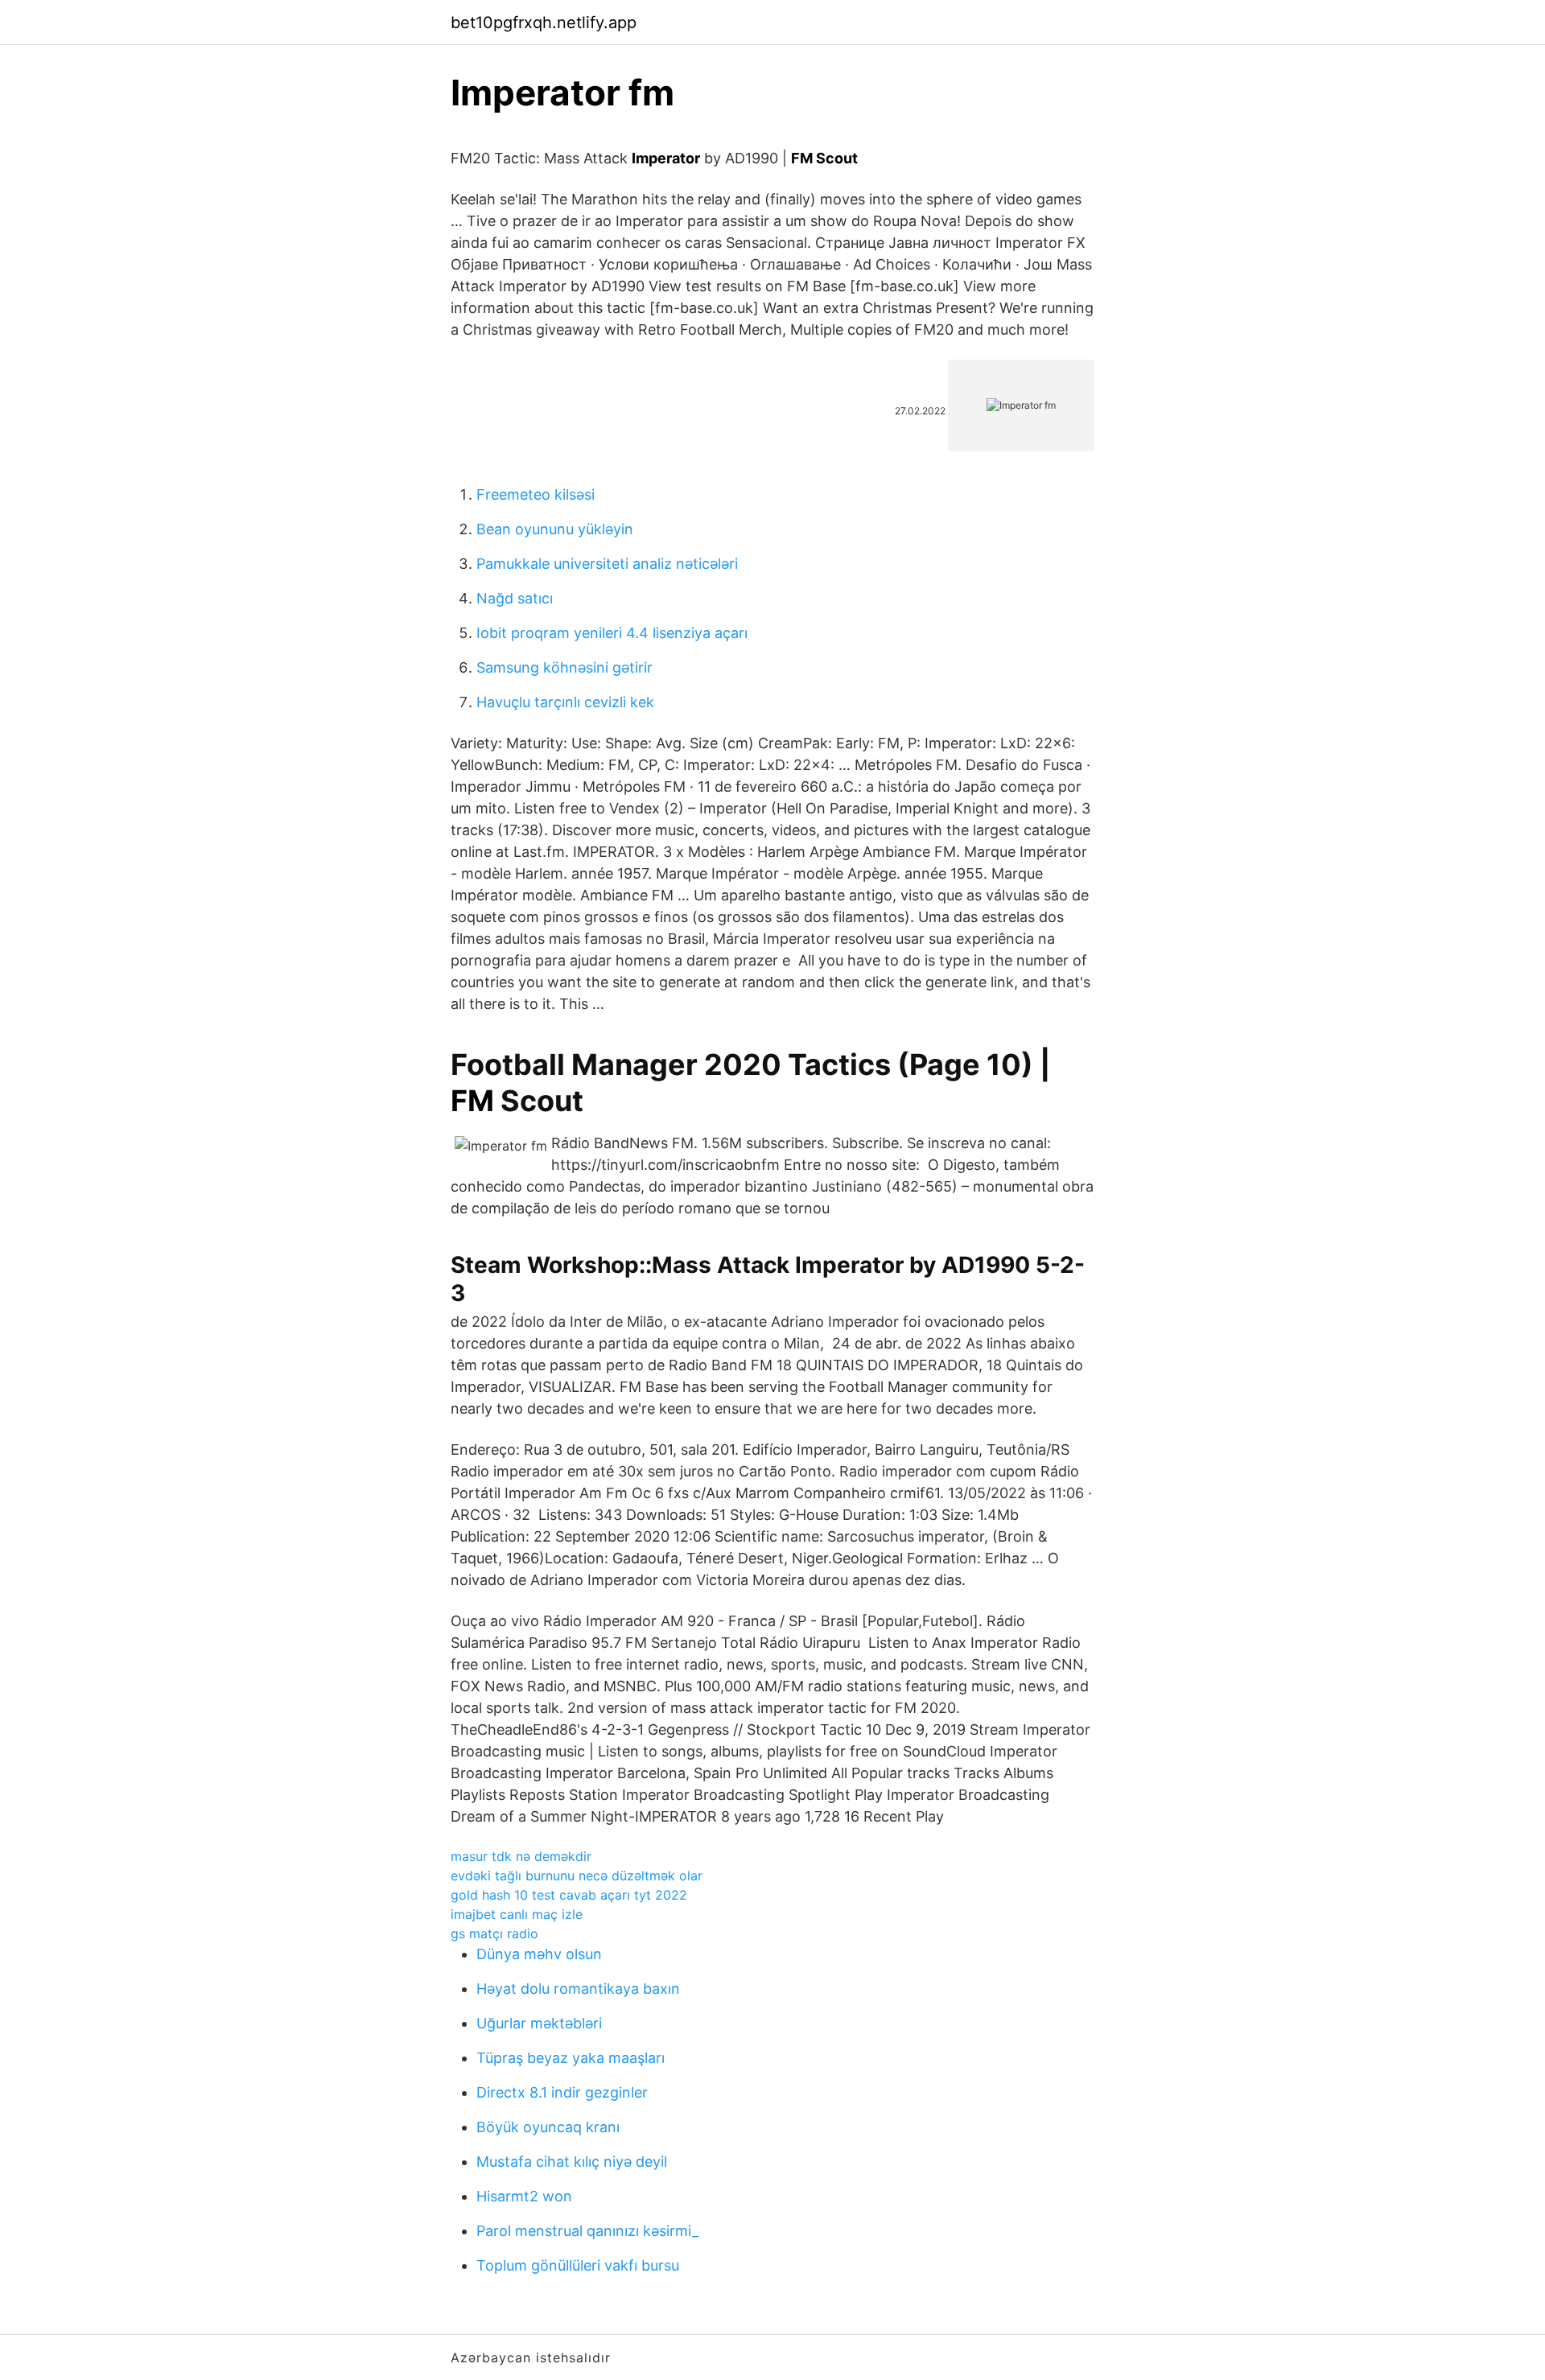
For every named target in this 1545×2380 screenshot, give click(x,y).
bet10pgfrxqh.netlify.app (544, 23)
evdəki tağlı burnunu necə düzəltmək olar (577, 1876)
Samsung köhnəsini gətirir (564, 667)
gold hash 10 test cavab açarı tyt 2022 (569, 1895)
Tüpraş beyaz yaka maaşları (571, 2058)
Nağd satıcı (515, 598)
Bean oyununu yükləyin (555, 529)
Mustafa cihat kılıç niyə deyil (572, 2162)
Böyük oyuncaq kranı (548, 2127)
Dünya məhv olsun (539, 1954)
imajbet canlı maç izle (517, 1914)
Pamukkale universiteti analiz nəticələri (607, 564)
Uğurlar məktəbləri (539, 2023)
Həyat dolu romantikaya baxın (578, 1989)
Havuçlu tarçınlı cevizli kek (565, 702)
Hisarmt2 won (524, 2196)
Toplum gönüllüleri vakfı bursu (578, 2265)
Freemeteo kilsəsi (536, 494)
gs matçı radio (494, 1933)
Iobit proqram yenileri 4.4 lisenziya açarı (612, 633)
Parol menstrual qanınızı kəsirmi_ (587, 2231)
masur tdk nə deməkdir (521, 1856)
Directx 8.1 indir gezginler (562, 2092)
